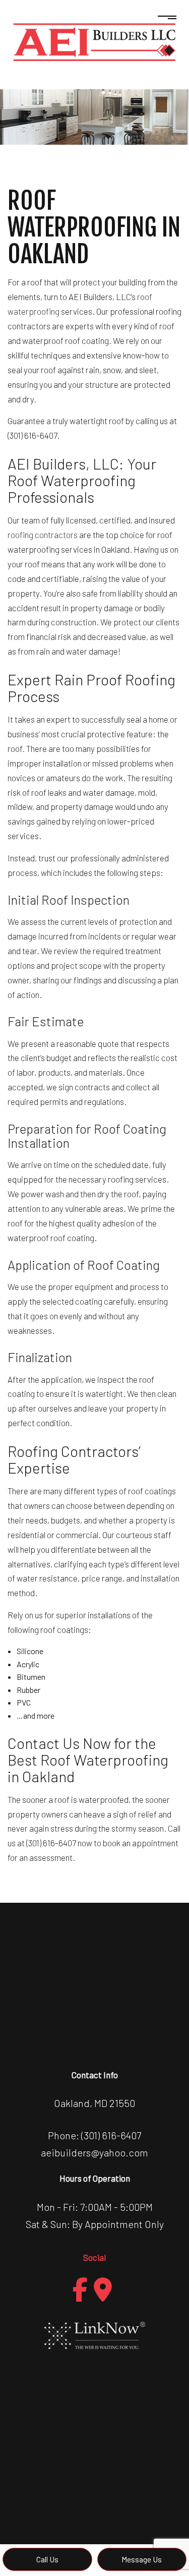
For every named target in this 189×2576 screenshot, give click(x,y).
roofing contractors (43, 535)
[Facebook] (80, 2290)
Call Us (47, 2559)
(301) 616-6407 (111, 2135)
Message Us (142, 2559)
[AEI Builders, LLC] (94, 41)
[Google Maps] (103, 2290)
